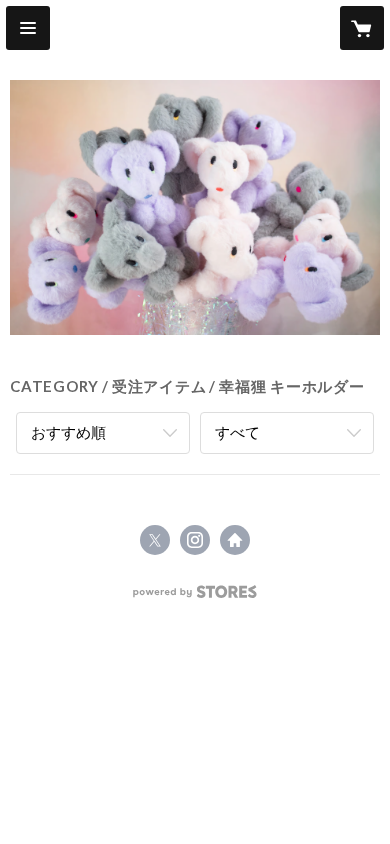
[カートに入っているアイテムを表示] (362, 28)
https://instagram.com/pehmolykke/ (195, 540)
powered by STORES (195, 597)
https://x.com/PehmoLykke (155, 540)
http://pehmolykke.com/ (235, 540)
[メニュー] (28, 28)
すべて (237, 432)
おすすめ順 (68, 432)
